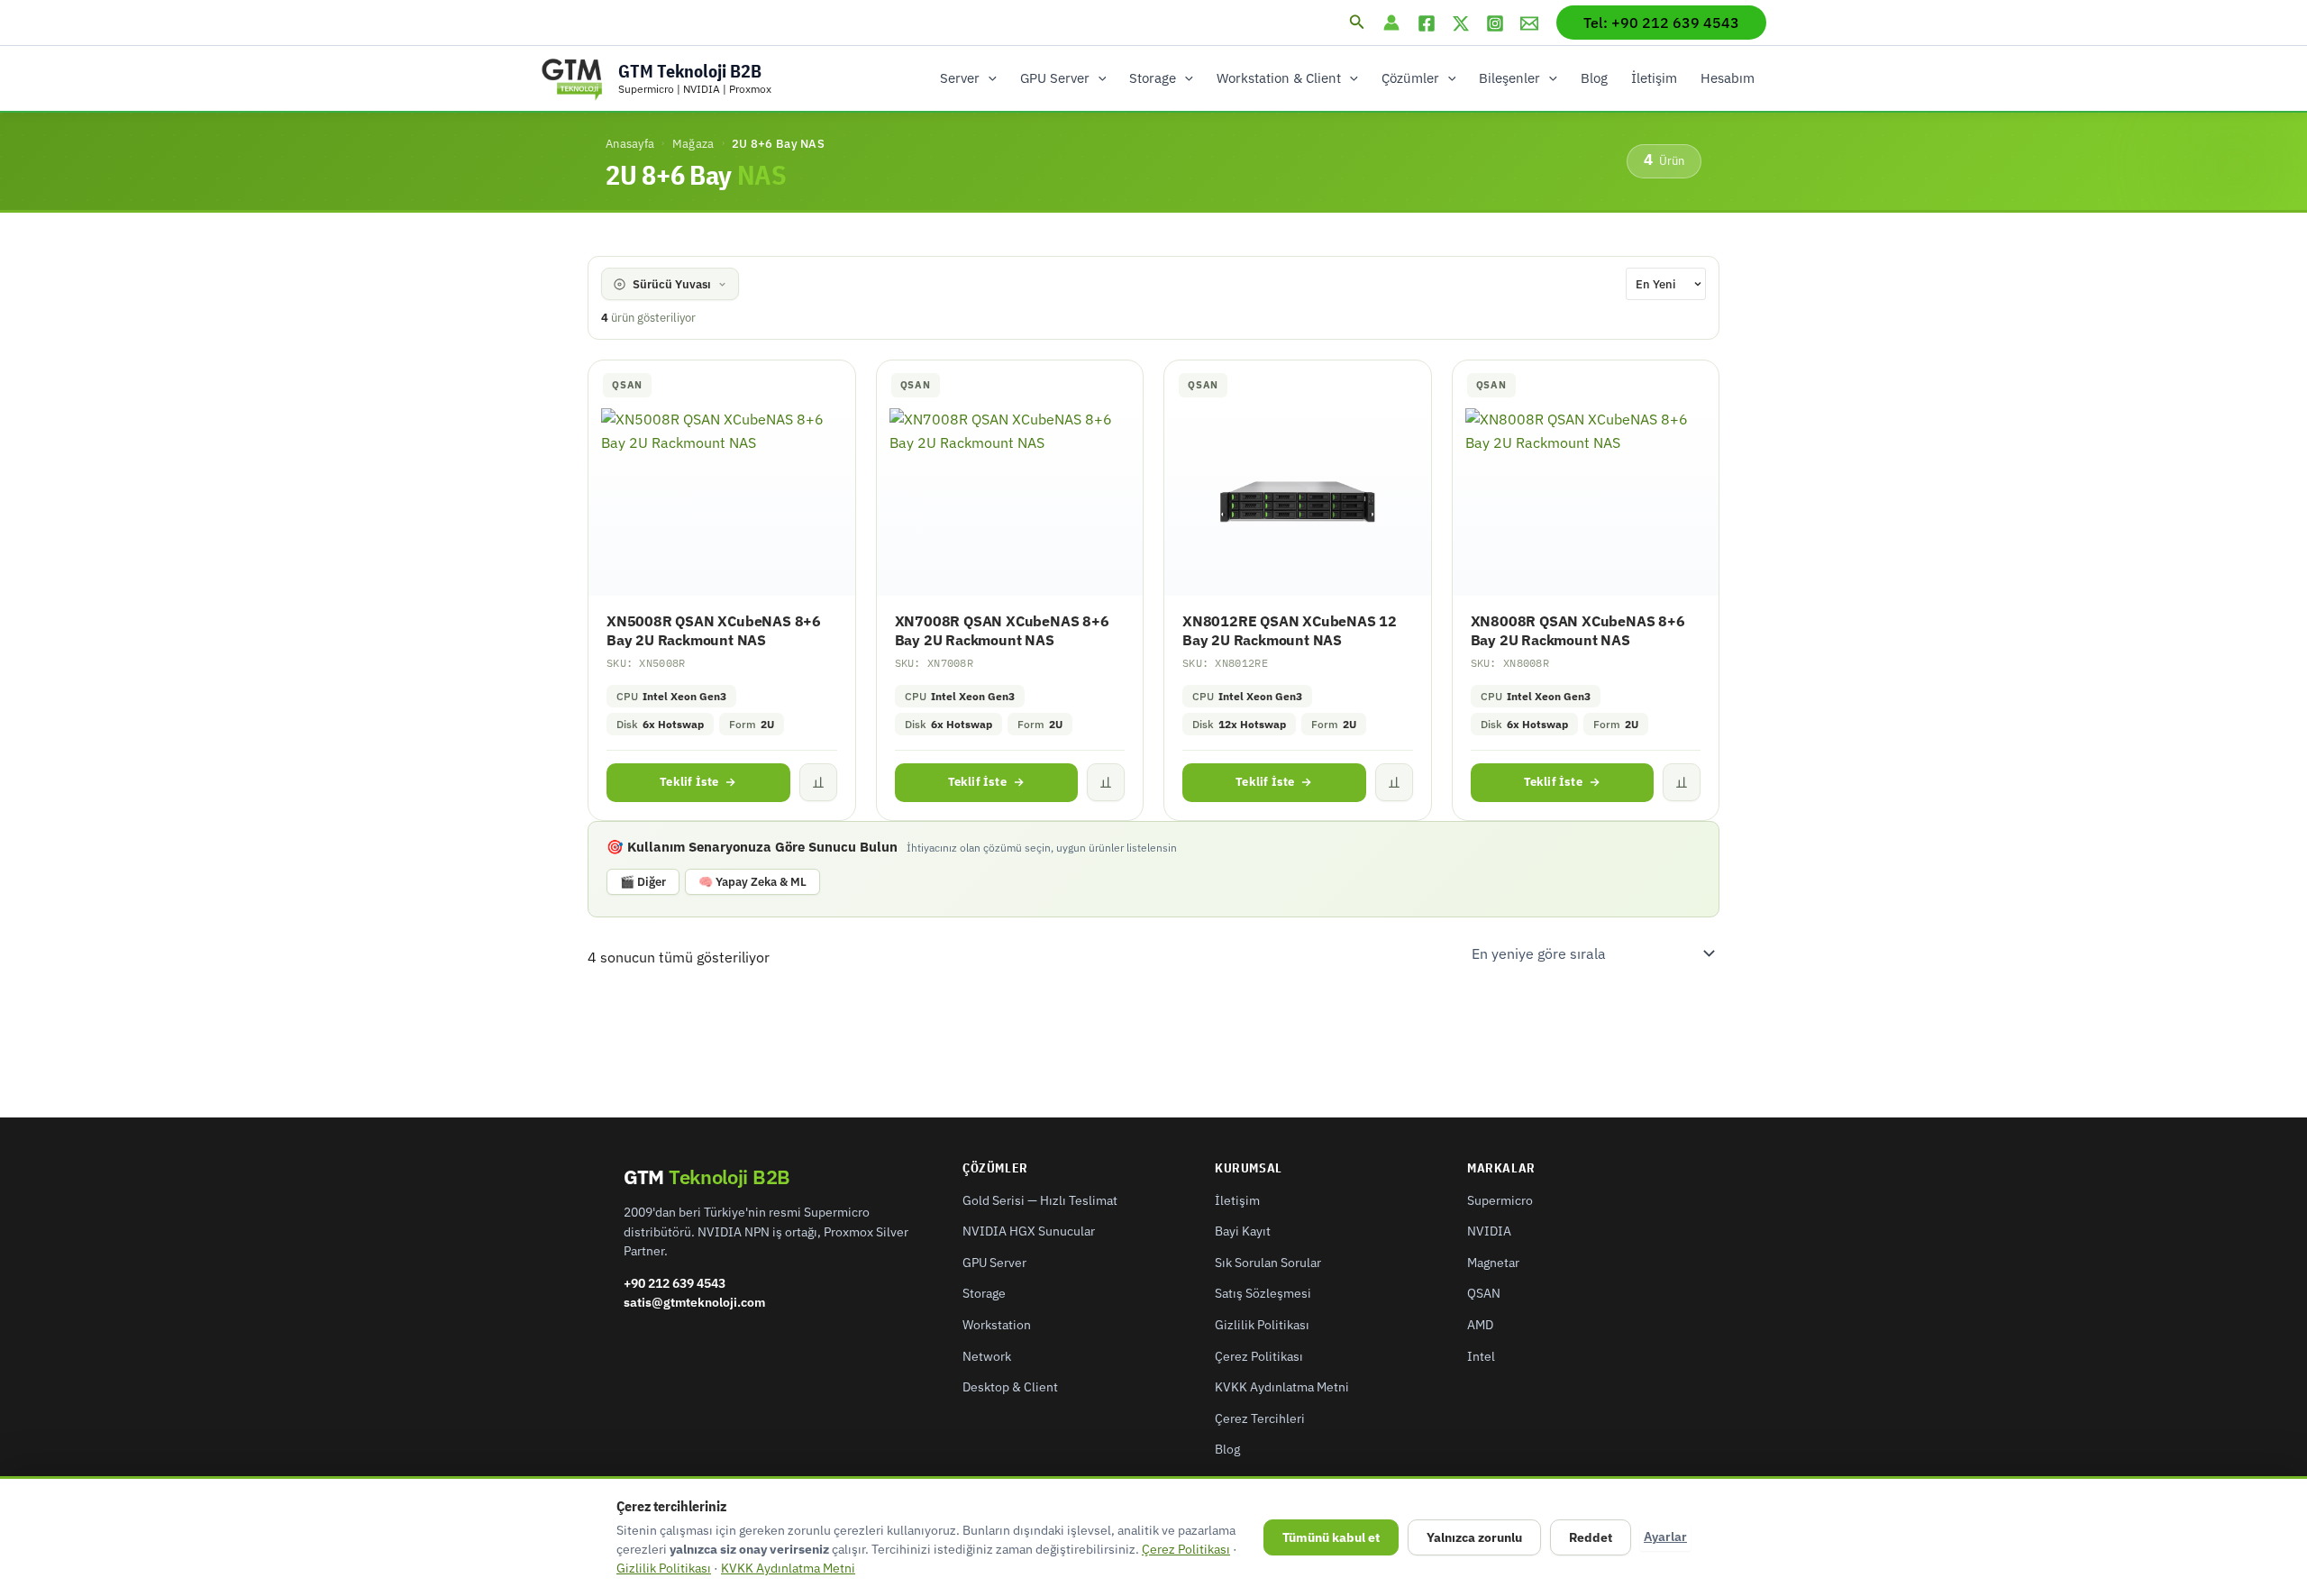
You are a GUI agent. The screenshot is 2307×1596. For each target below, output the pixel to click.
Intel (1481, 1356)
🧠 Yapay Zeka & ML (752, 882)
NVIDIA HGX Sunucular (1029, 1231)
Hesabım (1728, 78)
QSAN (1484, 1293)
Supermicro (1500, 1200)
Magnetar (1493, 1263)
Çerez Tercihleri (1260, 1418)
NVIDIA (1489, 1231)
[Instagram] (1495, 23)
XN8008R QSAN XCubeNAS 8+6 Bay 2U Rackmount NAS (1578, 630)
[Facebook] (1427, 23)
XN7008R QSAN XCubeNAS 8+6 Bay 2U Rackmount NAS (1002, 630)
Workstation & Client (1279, 78)
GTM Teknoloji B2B (690, 71)
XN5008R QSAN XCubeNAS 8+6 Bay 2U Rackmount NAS (714, 630)
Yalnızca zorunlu (1474, 1537)
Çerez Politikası (1259, 1356)
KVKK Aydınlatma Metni (1282, 1387)
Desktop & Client (1010, 1387)
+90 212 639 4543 (675, 1283)
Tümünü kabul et (1331, 1537)
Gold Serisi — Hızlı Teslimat (1040, 1200)
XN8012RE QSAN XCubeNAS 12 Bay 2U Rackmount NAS (1290, 630)
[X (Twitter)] (1461, 23)
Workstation (997, 1325)
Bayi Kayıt (1243, 1231)
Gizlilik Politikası (1262, 1325)
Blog (1594, 78)
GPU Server (1055, 78)
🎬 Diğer (643, 882)
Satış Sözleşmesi (1263, 1293)
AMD (1480, 1325)
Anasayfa (630, 143)
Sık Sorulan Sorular (1268, 1263)
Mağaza (693, 143)
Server (960, 78)
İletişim (1654, 78)
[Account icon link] (1391, 23)
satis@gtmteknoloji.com (694, 1302)
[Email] (1529, 23)
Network (987, 1356)
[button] (1357, 23)
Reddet (1591, 1537)
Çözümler (1410, 78)
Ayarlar (1665, 1537)
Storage (1153, 78)
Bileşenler (1509, 78)
